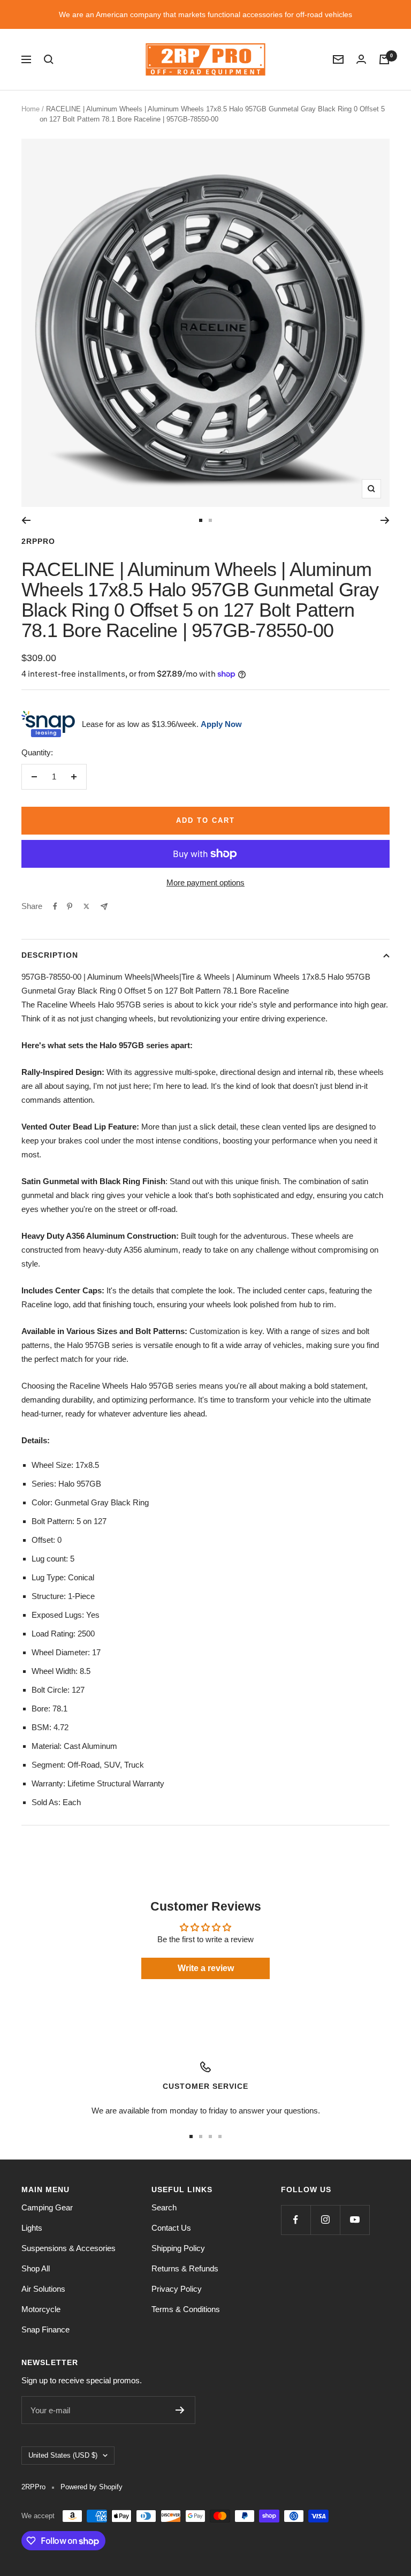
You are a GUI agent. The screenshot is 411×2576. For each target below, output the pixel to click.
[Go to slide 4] (220, 2136)
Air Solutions (43, 2289)
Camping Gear (47, 2207)
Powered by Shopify (92, 2487)
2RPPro (38, 541)
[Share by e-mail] (104, 907)
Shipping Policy (178, 2248)
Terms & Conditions (186, 2309)
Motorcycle (41, 2309)
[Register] (180, 2410)
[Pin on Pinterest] (70, 906)
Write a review (206, 1968)
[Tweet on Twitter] (86, 906)
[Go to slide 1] (201, 520)
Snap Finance (45, 2329)
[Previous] (26, 520)
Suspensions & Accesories (68, 2248)
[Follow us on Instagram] (325, 2220)
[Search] (49, 59)
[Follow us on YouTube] (355, 2220)
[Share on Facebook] (55, 906)
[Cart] (384, 59)
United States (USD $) (63, 2455)
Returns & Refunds (185, 2268)
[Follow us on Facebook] (296, 2220)
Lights (32, 2228)
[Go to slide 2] (210, 520)
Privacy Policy (177, 2289)
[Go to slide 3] (210, 2136)
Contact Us (171, 2228)
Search (164, 2207)
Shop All (36, 2268)
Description (50, 955)
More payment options (205, 882)
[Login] (361, 59)
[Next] (385, 520)
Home (31, 109)
